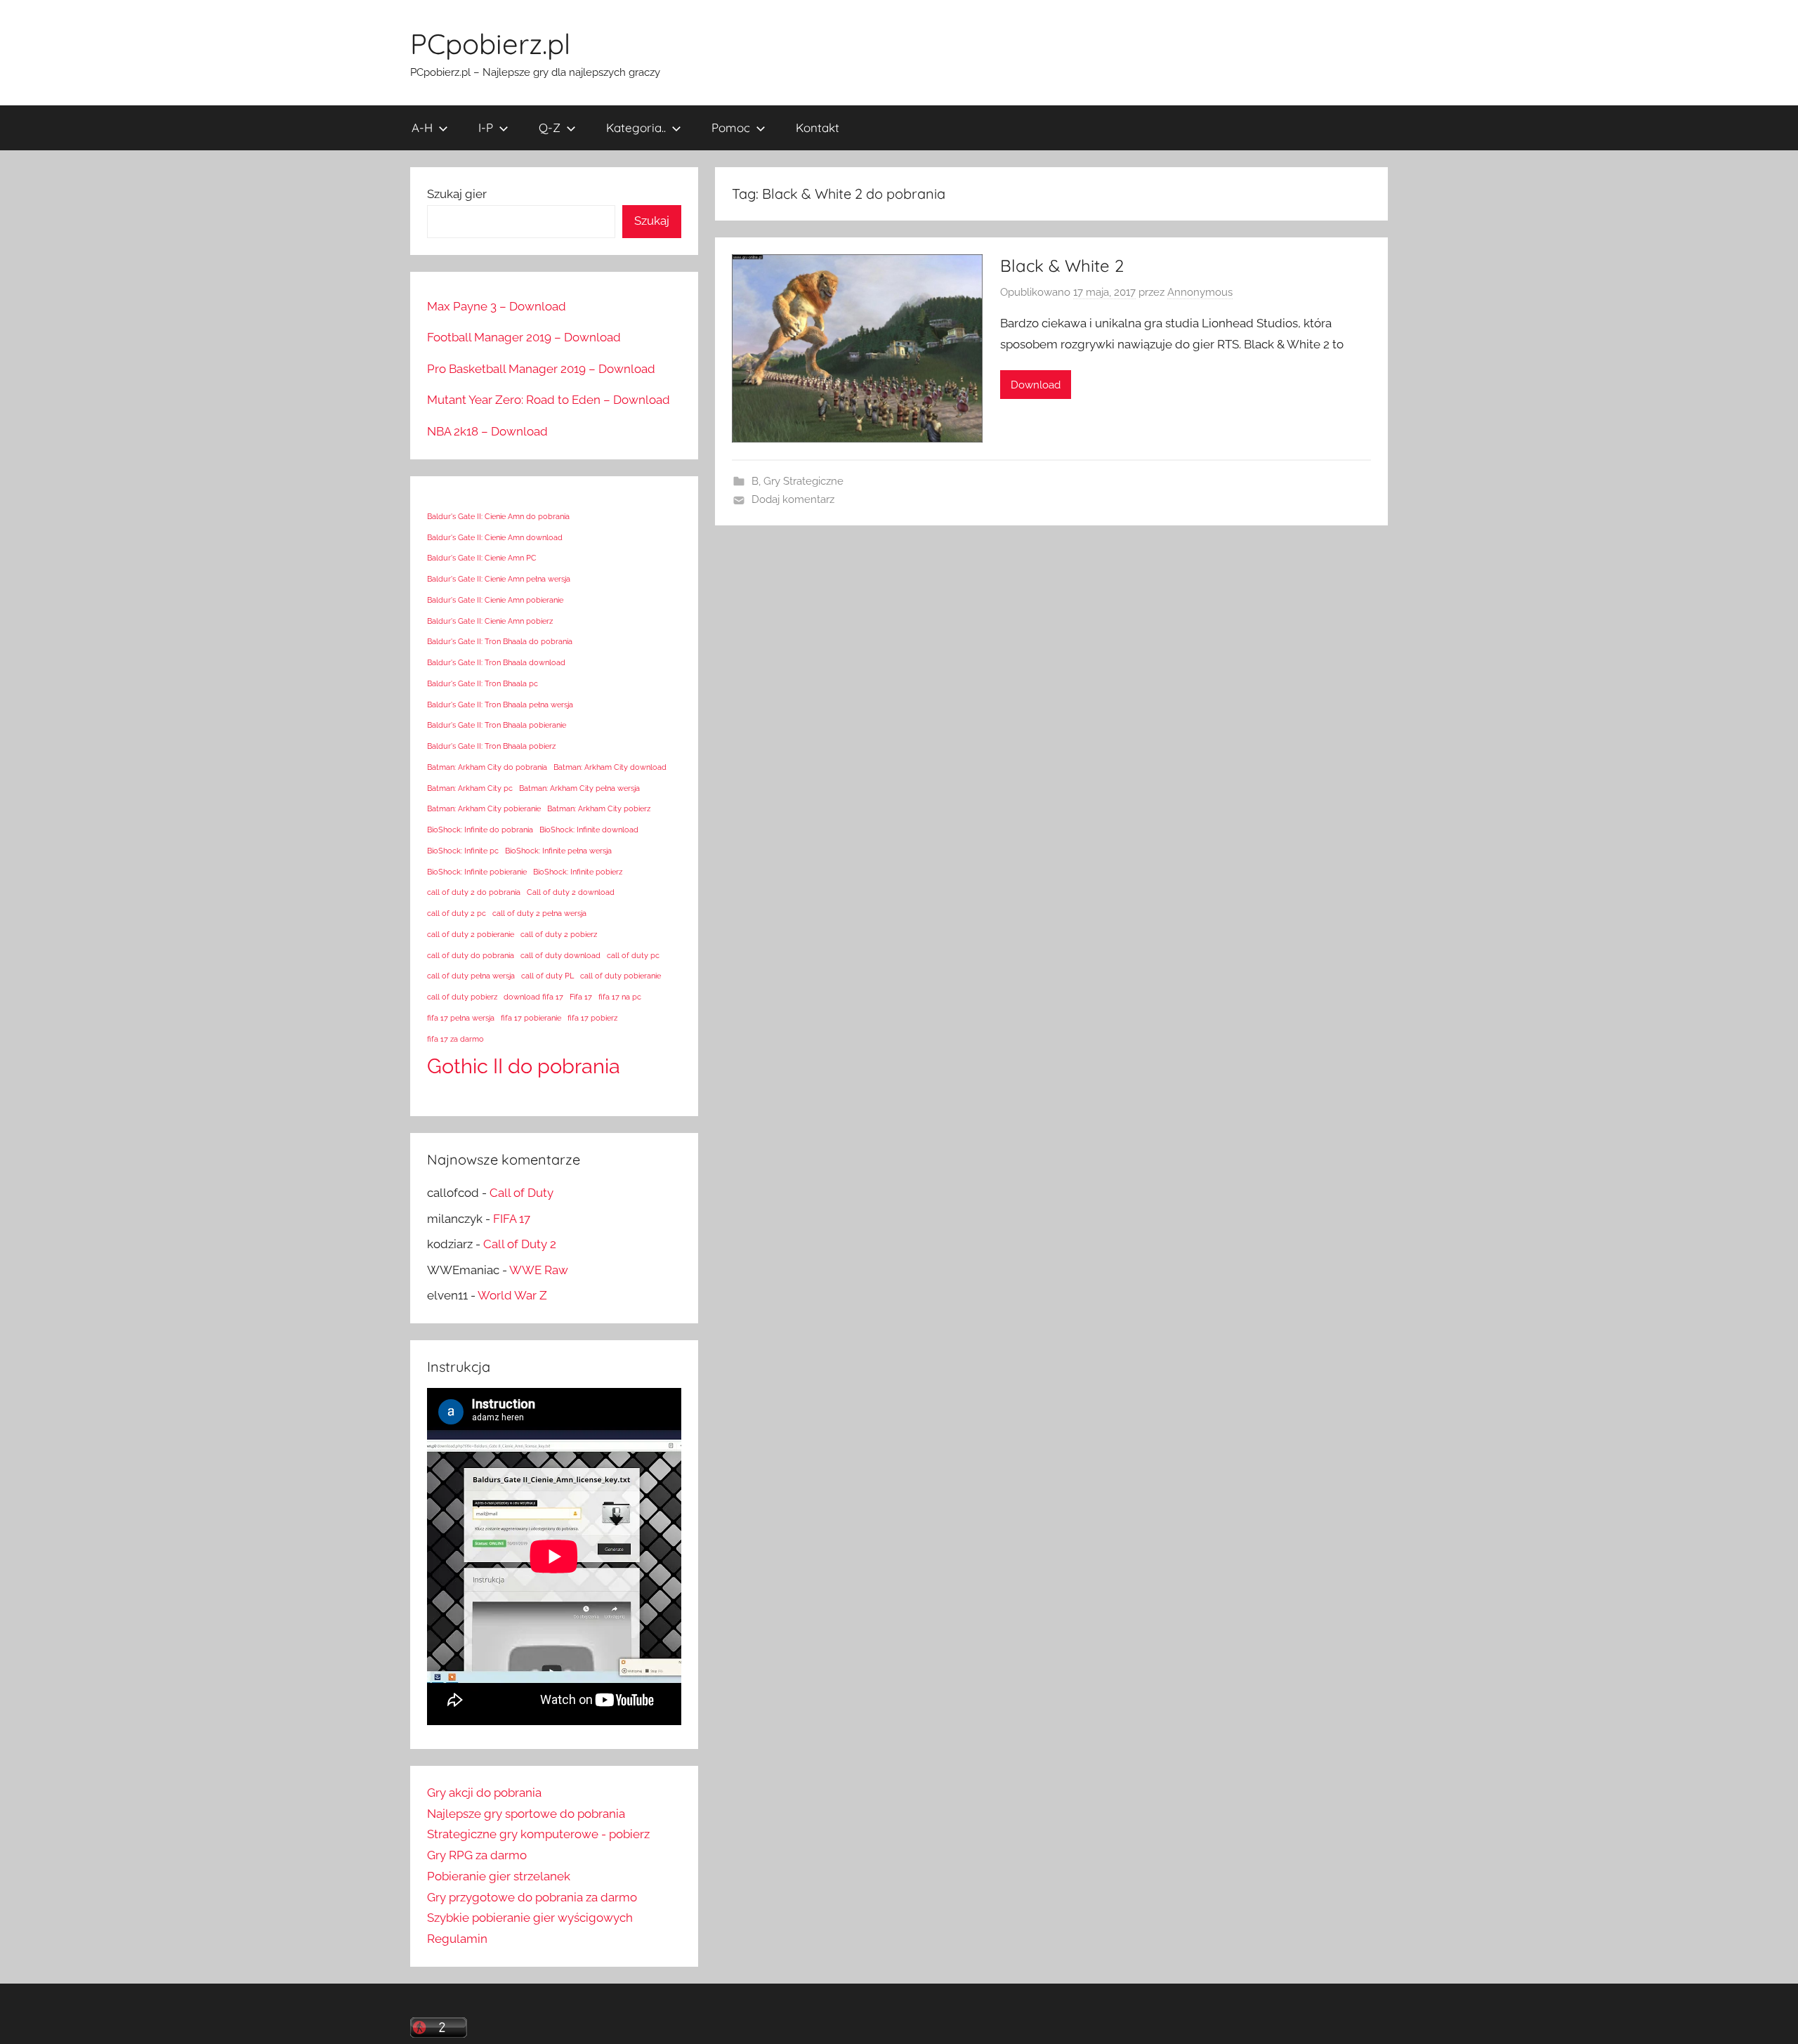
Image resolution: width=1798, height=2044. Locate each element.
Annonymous (1200, 292)
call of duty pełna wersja (471, 976)
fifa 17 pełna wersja (461, 1018)
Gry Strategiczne (803, 481)
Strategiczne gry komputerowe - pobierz (538, 1834)
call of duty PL (547, 976)
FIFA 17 (512, 1219)
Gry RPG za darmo (477, 1855)
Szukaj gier (457, 194)
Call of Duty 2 (520, 1244)
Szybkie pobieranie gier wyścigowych (530, 1918)
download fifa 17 (533, 997)
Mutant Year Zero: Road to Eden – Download (549, 400)
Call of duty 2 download (571, 892)
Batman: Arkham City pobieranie (484, 808)
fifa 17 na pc (620, 997)
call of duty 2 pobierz (559, 934)
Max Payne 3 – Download (497, 306)
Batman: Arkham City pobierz (599, 808)
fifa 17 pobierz (592, 1018)
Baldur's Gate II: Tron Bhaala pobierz (491, 746)
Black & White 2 (1062, 266)
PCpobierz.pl (490, 44)
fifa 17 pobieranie (531, 1018)
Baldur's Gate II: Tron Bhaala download (496, 662)
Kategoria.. (636, 127)
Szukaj (652, 221)
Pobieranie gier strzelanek (499, 1876)
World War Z (512, 1295)
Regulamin (457, 1939)
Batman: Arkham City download (610, 767)
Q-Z (550, 127)
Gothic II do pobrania (524, 1066)
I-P (486, 127)
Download (1036, 385)
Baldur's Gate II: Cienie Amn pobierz (490, 621)
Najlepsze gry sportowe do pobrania (526, 1814)
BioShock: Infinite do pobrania (480, 830)
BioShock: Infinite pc (463, 851)
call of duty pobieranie (621, 976)
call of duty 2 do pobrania (474, 892)
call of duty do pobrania (471, 955)
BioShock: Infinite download (589, 830)
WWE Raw (539, 1270)
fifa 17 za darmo (455, 1039)
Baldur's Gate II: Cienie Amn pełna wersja (499, 579)
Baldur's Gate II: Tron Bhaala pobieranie (497, 725)
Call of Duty (521, 1193)
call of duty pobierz (462, 997)
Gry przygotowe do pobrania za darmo (532, 1897)
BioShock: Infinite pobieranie (477, 872)
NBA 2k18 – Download (487, 431)
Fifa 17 (581, 997)
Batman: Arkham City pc (470, 788)
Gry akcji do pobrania (484, 1793)
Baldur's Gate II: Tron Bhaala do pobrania (500, 641)
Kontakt (818, 127)
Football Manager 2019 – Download (524, 337)
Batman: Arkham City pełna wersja (579, 788)
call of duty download (560, 955)
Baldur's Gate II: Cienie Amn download (495, 537)
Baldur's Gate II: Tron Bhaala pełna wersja (500, 705)
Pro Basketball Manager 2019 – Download (541, 369)
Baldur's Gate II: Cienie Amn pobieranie (495, 600)
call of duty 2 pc (457, 913)
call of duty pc (633, 955)
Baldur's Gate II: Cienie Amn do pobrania (498, 516)
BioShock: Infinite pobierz (578, 872)
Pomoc (731, 127)
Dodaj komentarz (793, 499)
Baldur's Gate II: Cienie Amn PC (482, 558)
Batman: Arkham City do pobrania (487, 767)
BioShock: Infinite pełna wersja (558, 851)
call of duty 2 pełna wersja (539, 913)
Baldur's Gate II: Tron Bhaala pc (483, 683)
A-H (422, 127)
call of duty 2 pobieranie (471, 934)
